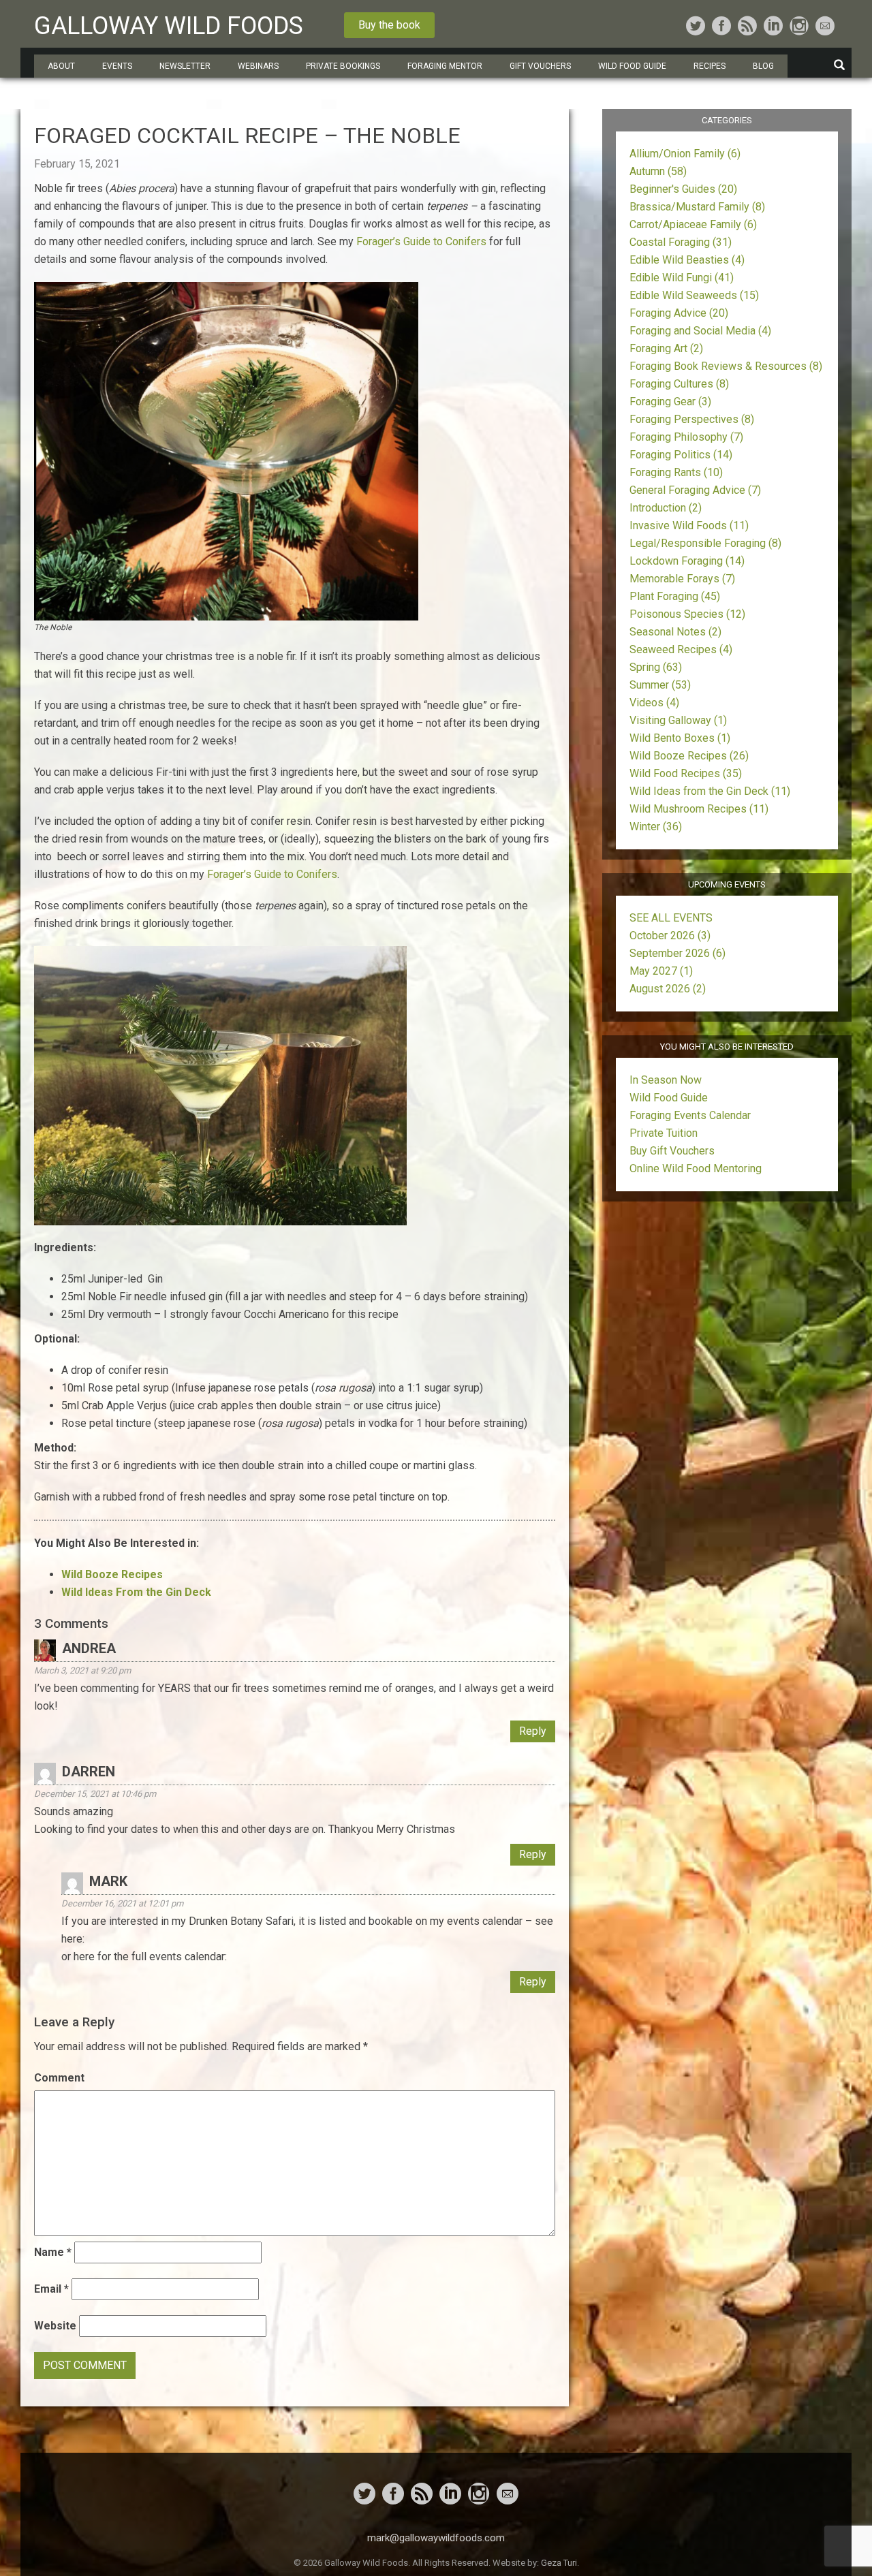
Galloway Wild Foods (169, 26)
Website (55, 2326)
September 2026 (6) (678, 953)
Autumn (658, 171)
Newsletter (185, 66)
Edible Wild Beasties (687, 260)
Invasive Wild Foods (689, 525)
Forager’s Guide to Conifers (421, 241)
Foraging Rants (676, 472)
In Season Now (666, 1080)
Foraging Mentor (445, 66)
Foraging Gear (670, 402)
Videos (654, 703)
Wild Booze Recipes (689, 756)
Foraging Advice (679, 313)
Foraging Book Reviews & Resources (726, 366)
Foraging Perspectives (692, 419)
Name (53, 2252)
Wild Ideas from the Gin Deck (710, 791)
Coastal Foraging (681, 242)
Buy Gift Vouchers (672, 1151)
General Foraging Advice (695, 490)
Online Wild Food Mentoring (696, 1168)
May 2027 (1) (661, 971)
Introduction (666, 508)
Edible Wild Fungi (682, 278)
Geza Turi (559, 2563)
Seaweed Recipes (681, 649)
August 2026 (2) (668, 989)
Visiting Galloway (678, 720)
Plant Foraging (675, 596)
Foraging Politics (681, 455)
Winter (656, 827)
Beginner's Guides (683, 189)
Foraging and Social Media (700, 331)
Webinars (258, 66)
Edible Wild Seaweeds (694, 295)
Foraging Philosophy (686, 437)
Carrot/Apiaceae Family (693, 224)
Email (51, 2289)
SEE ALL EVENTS (671, 918)
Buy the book (389, 25)
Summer (660, 685)
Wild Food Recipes (686, 773)
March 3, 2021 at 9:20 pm (82, 1670)
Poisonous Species (687, 614)
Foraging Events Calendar (690, 1115)
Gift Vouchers (540, 66)
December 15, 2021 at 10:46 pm (95, 1794)
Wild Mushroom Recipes (699, 809)
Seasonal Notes (675, 632)
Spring (656, 667)
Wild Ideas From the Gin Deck (136, 1592)
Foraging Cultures (679, 384)
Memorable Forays (682, 579)
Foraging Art (666, 348)
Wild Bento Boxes (680, 738)
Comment (59, 2078)
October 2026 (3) (670, 936)
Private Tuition (664, 1133)
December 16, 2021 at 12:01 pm (122, 1903)
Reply (533, 1731)
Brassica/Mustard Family (697, 207)
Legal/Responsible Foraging (705, 543)
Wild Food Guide (669, 1098)
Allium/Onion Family (685, 154)
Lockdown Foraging (687, 561)
